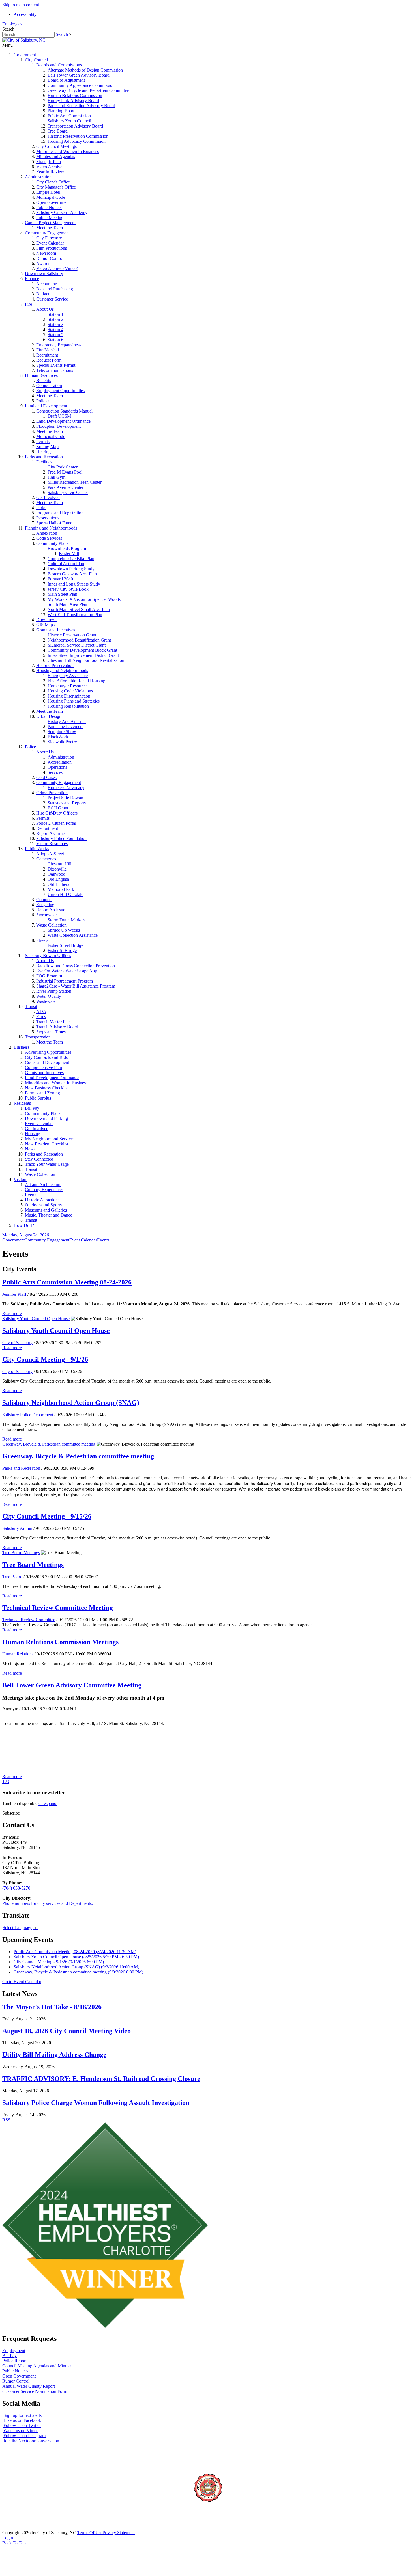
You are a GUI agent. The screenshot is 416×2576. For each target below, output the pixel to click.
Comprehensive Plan (43, 1067)
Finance (32, 279)
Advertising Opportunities (48, 1052)
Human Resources (41, 375)
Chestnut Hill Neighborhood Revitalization (86, 660)
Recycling (45, 905)
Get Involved (48, 497)
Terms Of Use (90, 2533)
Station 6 (55, 340)
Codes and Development (47, 1062)
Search (62, 34)
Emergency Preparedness (59, 345)
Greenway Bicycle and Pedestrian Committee (88, 90)
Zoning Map (47, 447)
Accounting (47, 284)
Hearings (44, 452)
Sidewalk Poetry (62, 742)
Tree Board (58, 131)
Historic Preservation (55, 665)
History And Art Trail (67, 721)
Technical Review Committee (29, 1620)
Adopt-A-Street (50, 854)
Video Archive (49, 167)
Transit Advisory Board (57, 1027)
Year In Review (50, 172)
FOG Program (49, 976)
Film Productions (52, 248)
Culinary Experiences (44, 1190)
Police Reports (15, 2361)
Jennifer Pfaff (14, 1294)
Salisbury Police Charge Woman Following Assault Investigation (96, 2103)
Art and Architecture (43, 1185)
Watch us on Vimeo (21, 2431)
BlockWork (58, 737)
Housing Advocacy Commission (77, 141)
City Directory (49, 238)
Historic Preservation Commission (78, 136)
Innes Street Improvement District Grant (83, 655)
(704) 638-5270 (16, 1888)
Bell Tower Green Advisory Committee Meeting (72, 1685)
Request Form (49, 360)
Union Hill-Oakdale (65, 894)
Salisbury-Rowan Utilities (48, 956)
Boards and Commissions (59, 65)
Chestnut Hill (59, 864)
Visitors (20, 1179)
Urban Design (49, 716)
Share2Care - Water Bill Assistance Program (76, 986)
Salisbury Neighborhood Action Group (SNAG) (71, 1403)
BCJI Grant (58, 808)
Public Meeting (50, 218)
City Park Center (63, 467)
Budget (43, 294)
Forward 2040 (60, 579)
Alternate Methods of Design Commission (85, 70)
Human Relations (18, 1654)
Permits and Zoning (42, 1093)
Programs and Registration (60, 513)
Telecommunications (55, 370)
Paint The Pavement (66, 726)
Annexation (47, 533)
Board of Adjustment (66, 80)
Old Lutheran (60, 884)
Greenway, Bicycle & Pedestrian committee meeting (49, 1444)
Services (55, 772)
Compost (44, 900)
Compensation (49, 386)
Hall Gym (56, 477)
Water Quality (49, 996)
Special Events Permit (56, 365)
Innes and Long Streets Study (74, 584)
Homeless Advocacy (66, 788)
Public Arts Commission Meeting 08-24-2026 (67, 1282)
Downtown (46, 620)
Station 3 (55, 324)
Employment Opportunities (60, 391)
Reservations (48, 518)
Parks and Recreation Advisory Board (81, 106)
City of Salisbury (17, 1343)
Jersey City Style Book (68, 589)
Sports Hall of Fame (54, 523)
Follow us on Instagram (24, 2436)
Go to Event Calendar (22, 1982)
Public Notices (49, 207)
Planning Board (62, 111)
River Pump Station (54, 991)
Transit (31, 1006)
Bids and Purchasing (55, 289)
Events (31, 1195)
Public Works (37, 849)
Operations (57, 767)
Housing (33, 1134)
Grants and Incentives (56, 630)
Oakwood (56, 874)
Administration (38, 177)
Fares (41, 1017)
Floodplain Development (58, 426)
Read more (12, 1313)
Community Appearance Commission (81, 85)
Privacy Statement (119, 2533)
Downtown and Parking (46, 1118)
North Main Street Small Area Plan (79, 609)
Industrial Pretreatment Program (65, 981)
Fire (28, 304)
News (30, 1149)
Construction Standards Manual (64, 411)
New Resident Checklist (47, 1144)
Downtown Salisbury (44, 274)
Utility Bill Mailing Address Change (54, 2055)
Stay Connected (39, 1159)
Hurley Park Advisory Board (73, 101)
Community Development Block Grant (82, 650)
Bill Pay (32, 1108)
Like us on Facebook (22, 2420)
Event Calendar (50, 243)
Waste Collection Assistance (73, 935)
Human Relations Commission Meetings (60, 1642)
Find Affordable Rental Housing (76, 681)
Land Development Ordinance (63, 421)
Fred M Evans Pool (65, 472)
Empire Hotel (48, 192)
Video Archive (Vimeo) (57, 268)
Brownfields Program (67, 548)
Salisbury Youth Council (69, 121)
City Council (36, 60)
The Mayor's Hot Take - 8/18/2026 (52, 2007)
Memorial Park (61, 889)
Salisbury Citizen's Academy (62, 212)
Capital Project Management (50, 223)
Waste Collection (51, 925)
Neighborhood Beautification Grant (79, 640)
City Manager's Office (56, 187)
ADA (41, 1011)
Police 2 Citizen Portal (56, 823)
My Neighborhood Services (50, 1139)
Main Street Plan (62, 594)
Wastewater (47, 1001)
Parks (41, 508)
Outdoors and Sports (43, 1205)
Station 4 (55, 330)
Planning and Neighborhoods (51, 528)
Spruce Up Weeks (64, 930)
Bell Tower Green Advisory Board (79, 75)
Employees (12, 24)
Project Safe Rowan (65, 798)
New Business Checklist (47, 1088)
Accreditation (60, 762)
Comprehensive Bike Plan (71, 559)
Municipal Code (51, 197)
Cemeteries (46, 859)
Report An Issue (51, 910)
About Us (45, 309)
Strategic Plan (49, 162)
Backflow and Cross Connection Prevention (76, 966)
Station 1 (55, 314)
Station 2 (55, 319)
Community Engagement (47, 233)
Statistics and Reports (67, 803)
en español (48, 1803)
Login (8, 2538)
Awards (43, 263)
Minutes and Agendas (56, 156)
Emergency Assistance (68, 676)
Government (25, 55)
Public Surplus (38, 1098)
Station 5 (55, 335)
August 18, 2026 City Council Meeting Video (67, 2031)
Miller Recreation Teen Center (75, 482)
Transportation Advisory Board (75, 126)
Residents (22, 1103)
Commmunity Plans (43, 1113)
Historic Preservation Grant (72, 635)
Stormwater (47, 915)
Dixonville (57, 869)
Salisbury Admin (17, 1528)
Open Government (53, 202)
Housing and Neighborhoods (62, 671)
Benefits (44, 380)
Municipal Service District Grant (77, 645)
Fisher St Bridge (62, 950)
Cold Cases (46, 777)
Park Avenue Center (66, 487)
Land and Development (46, 406)
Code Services (49, 538)
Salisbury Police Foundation (61, 838)
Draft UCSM (59, 416)
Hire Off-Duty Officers (57, 813)
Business (22, 1047)
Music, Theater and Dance (49, 1215)
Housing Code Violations (70, 691)
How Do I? (24, 1225)
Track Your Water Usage (47, 1164)
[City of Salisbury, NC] (24, 40)
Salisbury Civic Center (68, 492)
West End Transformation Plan (75, 615)
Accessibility (25, 14)
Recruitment (47, 355)
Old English (58, 879)
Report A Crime (50, 833)
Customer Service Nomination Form (35, 2391)
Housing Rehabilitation (68, 706)
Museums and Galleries (46, 1210)
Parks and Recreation (44, 457)
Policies (43, 401)
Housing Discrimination (69, 696)
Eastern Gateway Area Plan (72, 574)
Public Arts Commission (69, 116)
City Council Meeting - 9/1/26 (45, 1359)
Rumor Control (50, 258)
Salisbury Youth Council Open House (36, 1319)
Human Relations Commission (75, 95)
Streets (42, 940)
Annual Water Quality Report (29, 2386)
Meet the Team (50, 228)
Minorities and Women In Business (67, 151)
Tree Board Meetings (21, 1553)
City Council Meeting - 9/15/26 (47, 1516)
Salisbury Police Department (28, 1415)
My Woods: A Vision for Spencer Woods (84, 599)
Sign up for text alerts (22, 2415)
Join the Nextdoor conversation (31, 2441)
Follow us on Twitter (22, 2425)
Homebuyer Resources (68, 686)
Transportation (38, 1037)
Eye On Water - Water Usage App (67, 971)
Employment (14, 2351)
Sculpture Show (62, 732)
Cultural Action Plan (66, 564)
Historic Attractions (42, 1200)
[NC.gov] (23, 2528)
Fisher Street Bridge (65, 945)
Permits (43, 441)
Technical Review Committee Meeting (58, 1608)
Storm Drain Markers (67, 920)
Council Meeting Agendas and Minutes (37, 2366)
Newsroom (46, 253)
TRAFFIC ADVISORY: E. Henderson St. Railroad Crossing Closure (101, 2079)
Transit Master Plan (53, 1022)
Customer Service (52, 299)
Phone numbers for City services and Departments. (48, 1903)
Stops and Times (51, 1032)
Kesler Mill (69, 553)
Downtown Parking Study (71, 569)
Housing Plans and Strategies (74, 701)
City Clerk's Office (53, 182)
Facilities (44, 462)
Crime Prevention (52, 793)
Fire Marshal (48, 350)
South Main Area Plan (67, 604)
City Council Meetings (56, 146)
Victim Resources (52, 844)
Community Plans (52, 543)
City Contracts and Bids (46, 1057)
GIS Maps (45, 625)
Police (30, 747)
